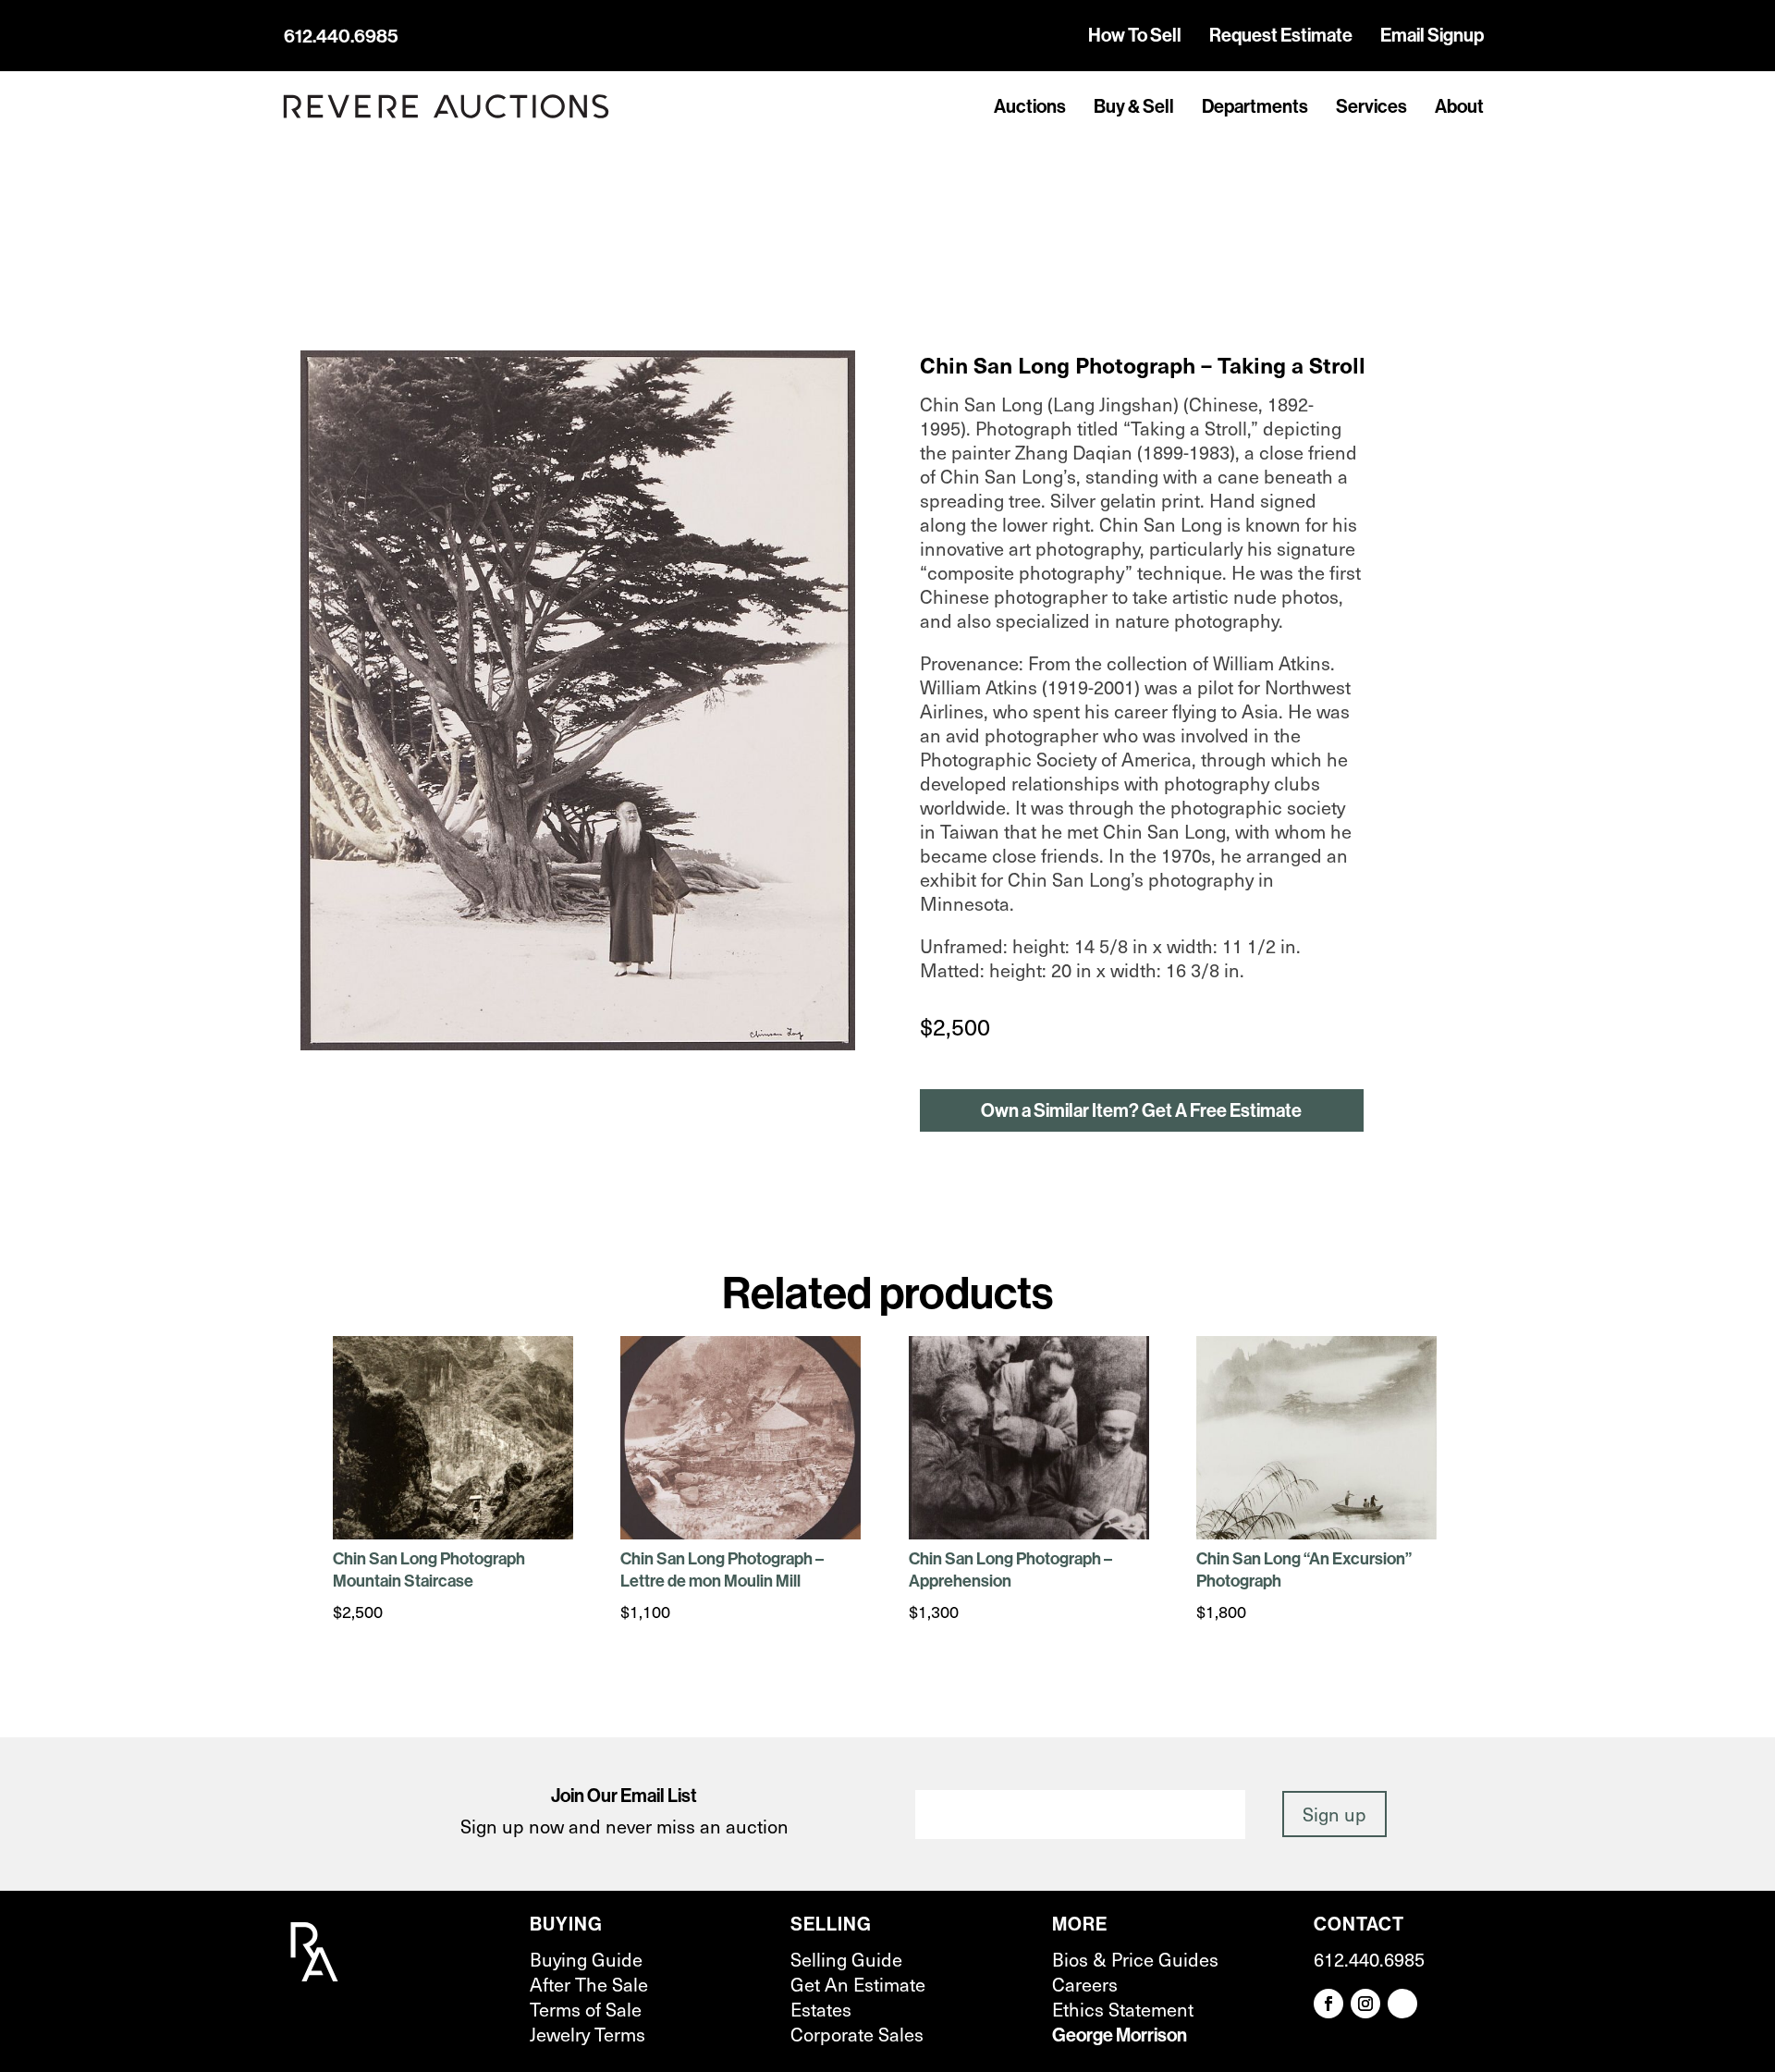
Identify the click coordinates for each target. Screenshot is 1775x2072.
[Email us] (1402, 2004)
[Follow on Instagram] (1365, 2004)
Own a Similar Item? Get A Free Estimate (1141, 1110)
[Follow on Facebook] (1328, 2004)
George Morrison (1120, 2035)
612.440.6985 (341, 36)
